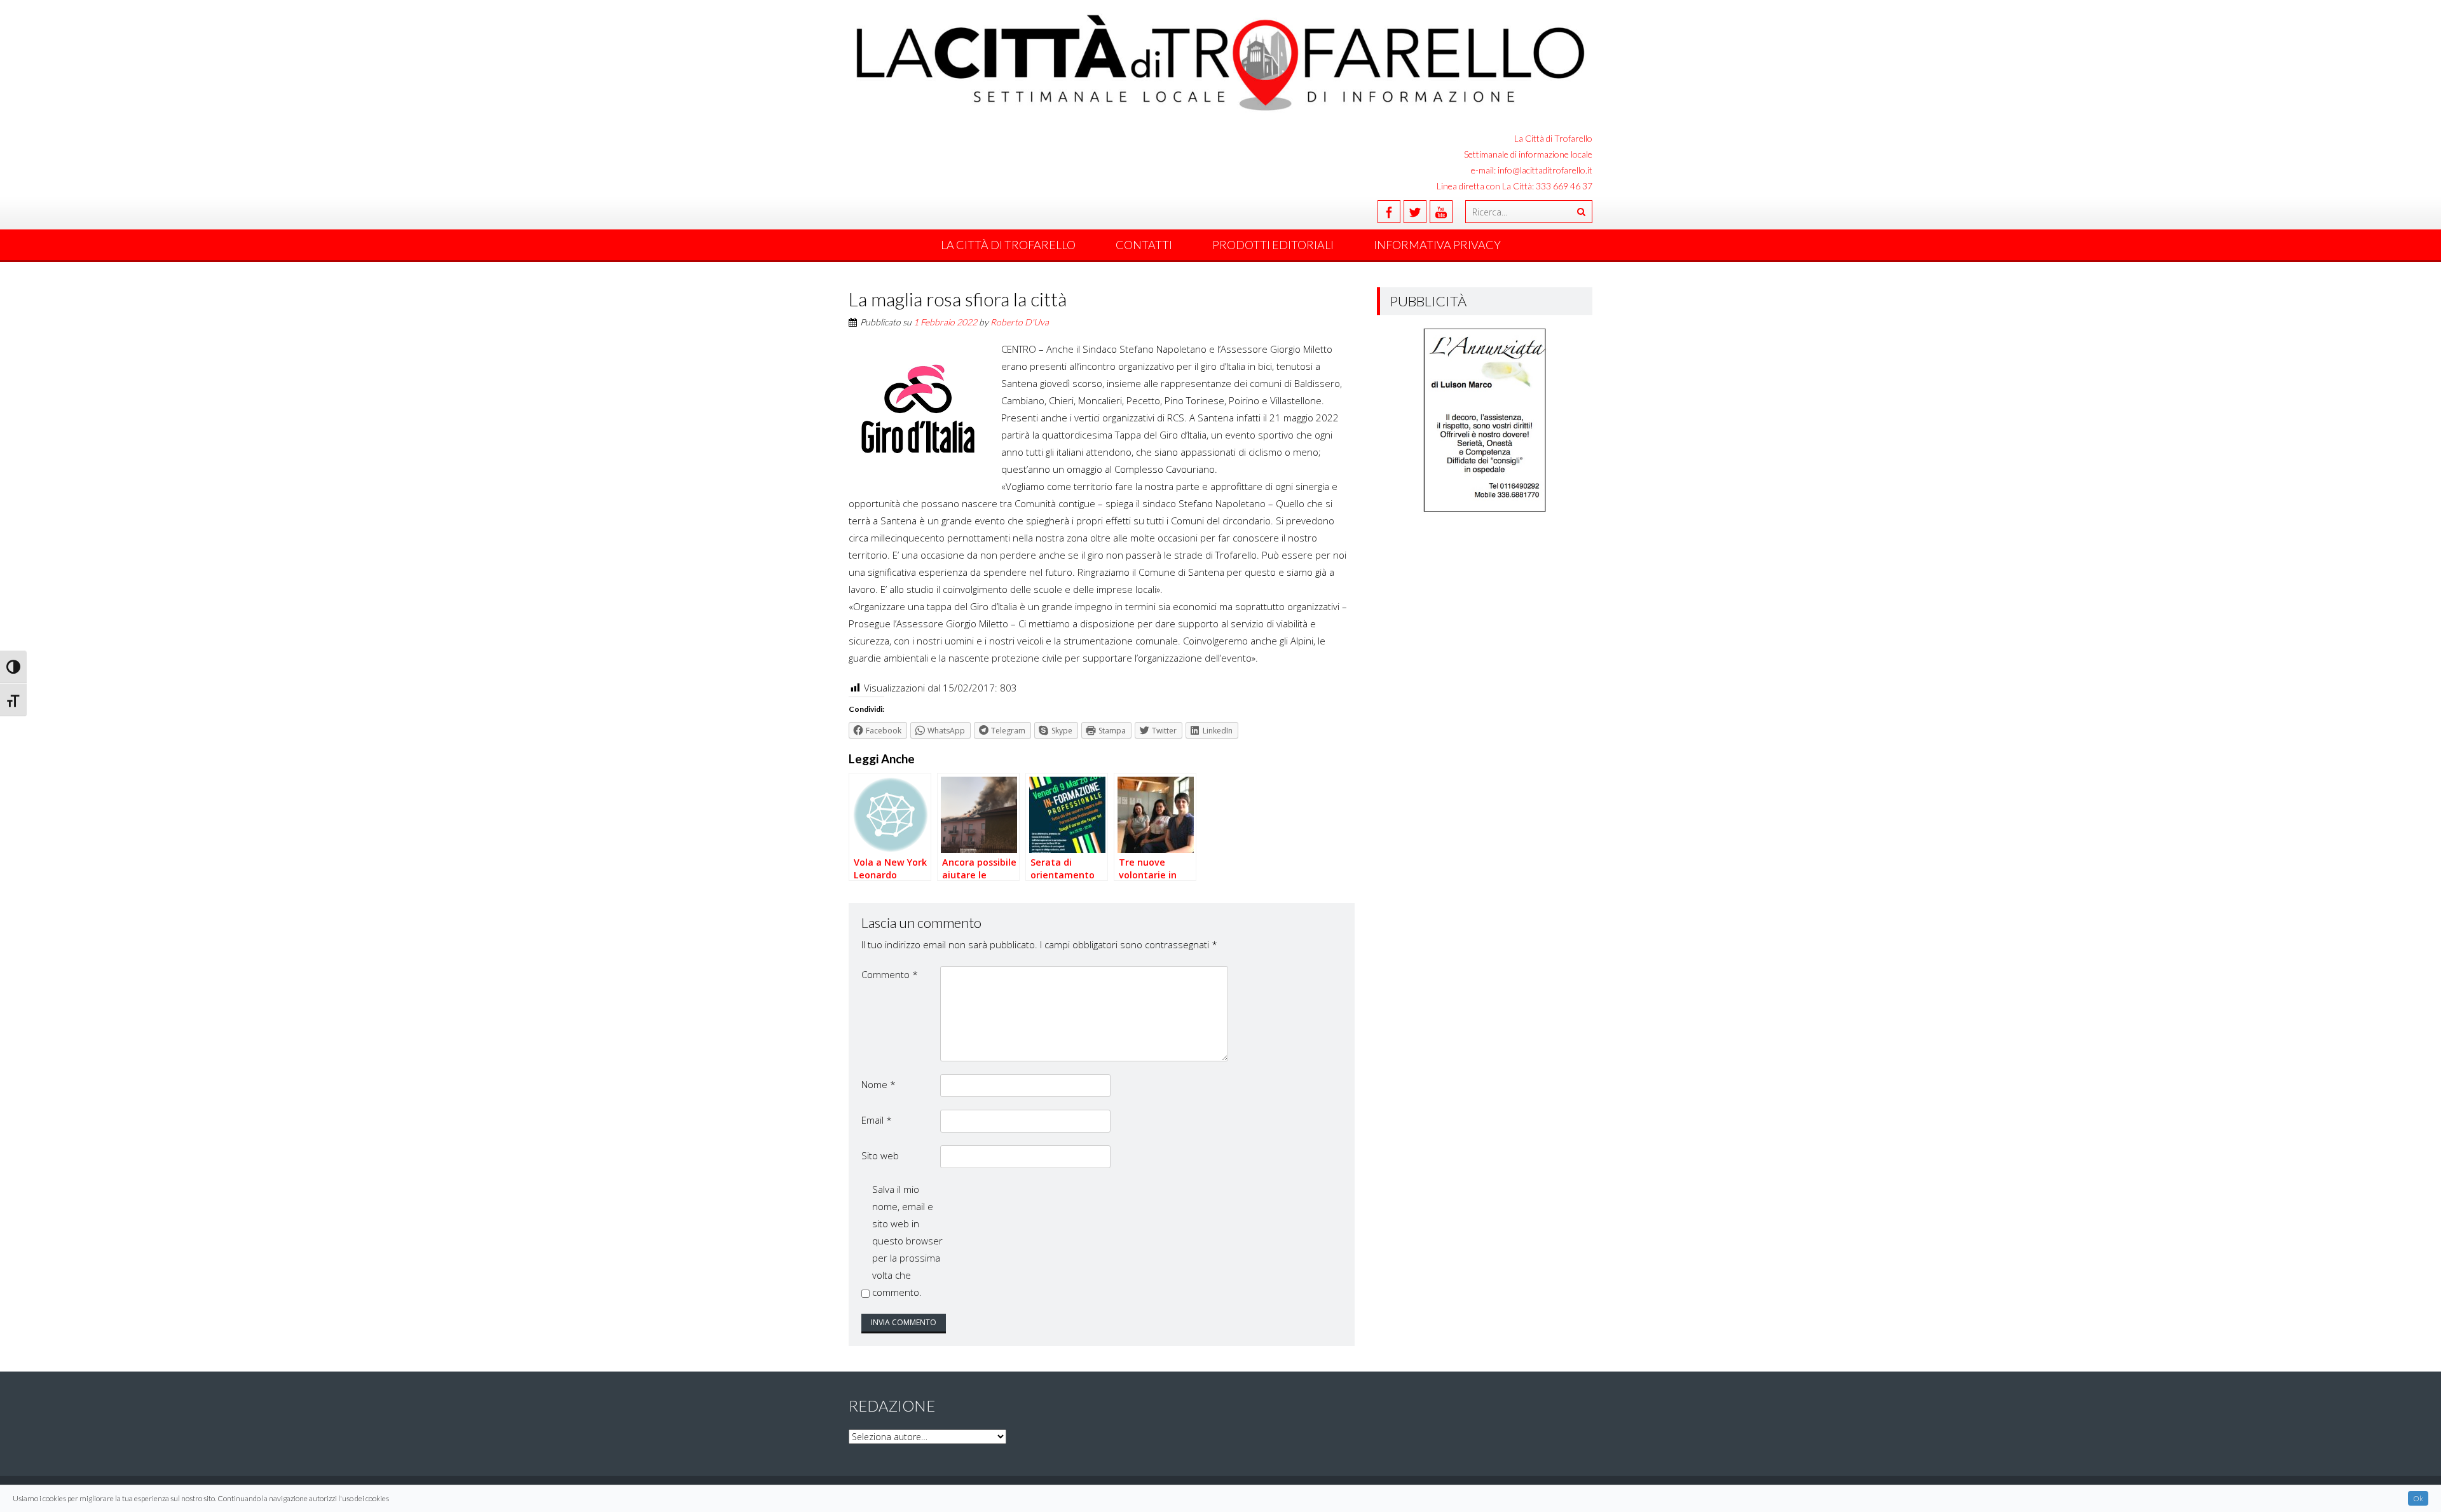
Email (877, 1120)
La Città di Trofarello (1008, 245)
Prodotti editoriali (1273, 245)
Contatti (1144, 245)
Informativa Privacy (1437, 245)
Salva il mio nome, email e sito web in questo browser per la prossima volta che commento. (907, 1241)
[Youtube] (1441, 212)
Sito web (880, 1155)
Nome (879, 1084)
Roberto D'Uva (1020, 322)
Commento (890, 974)
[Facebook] (1389, 212)
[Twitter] (1415, 212)
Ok (2418, 1498)
